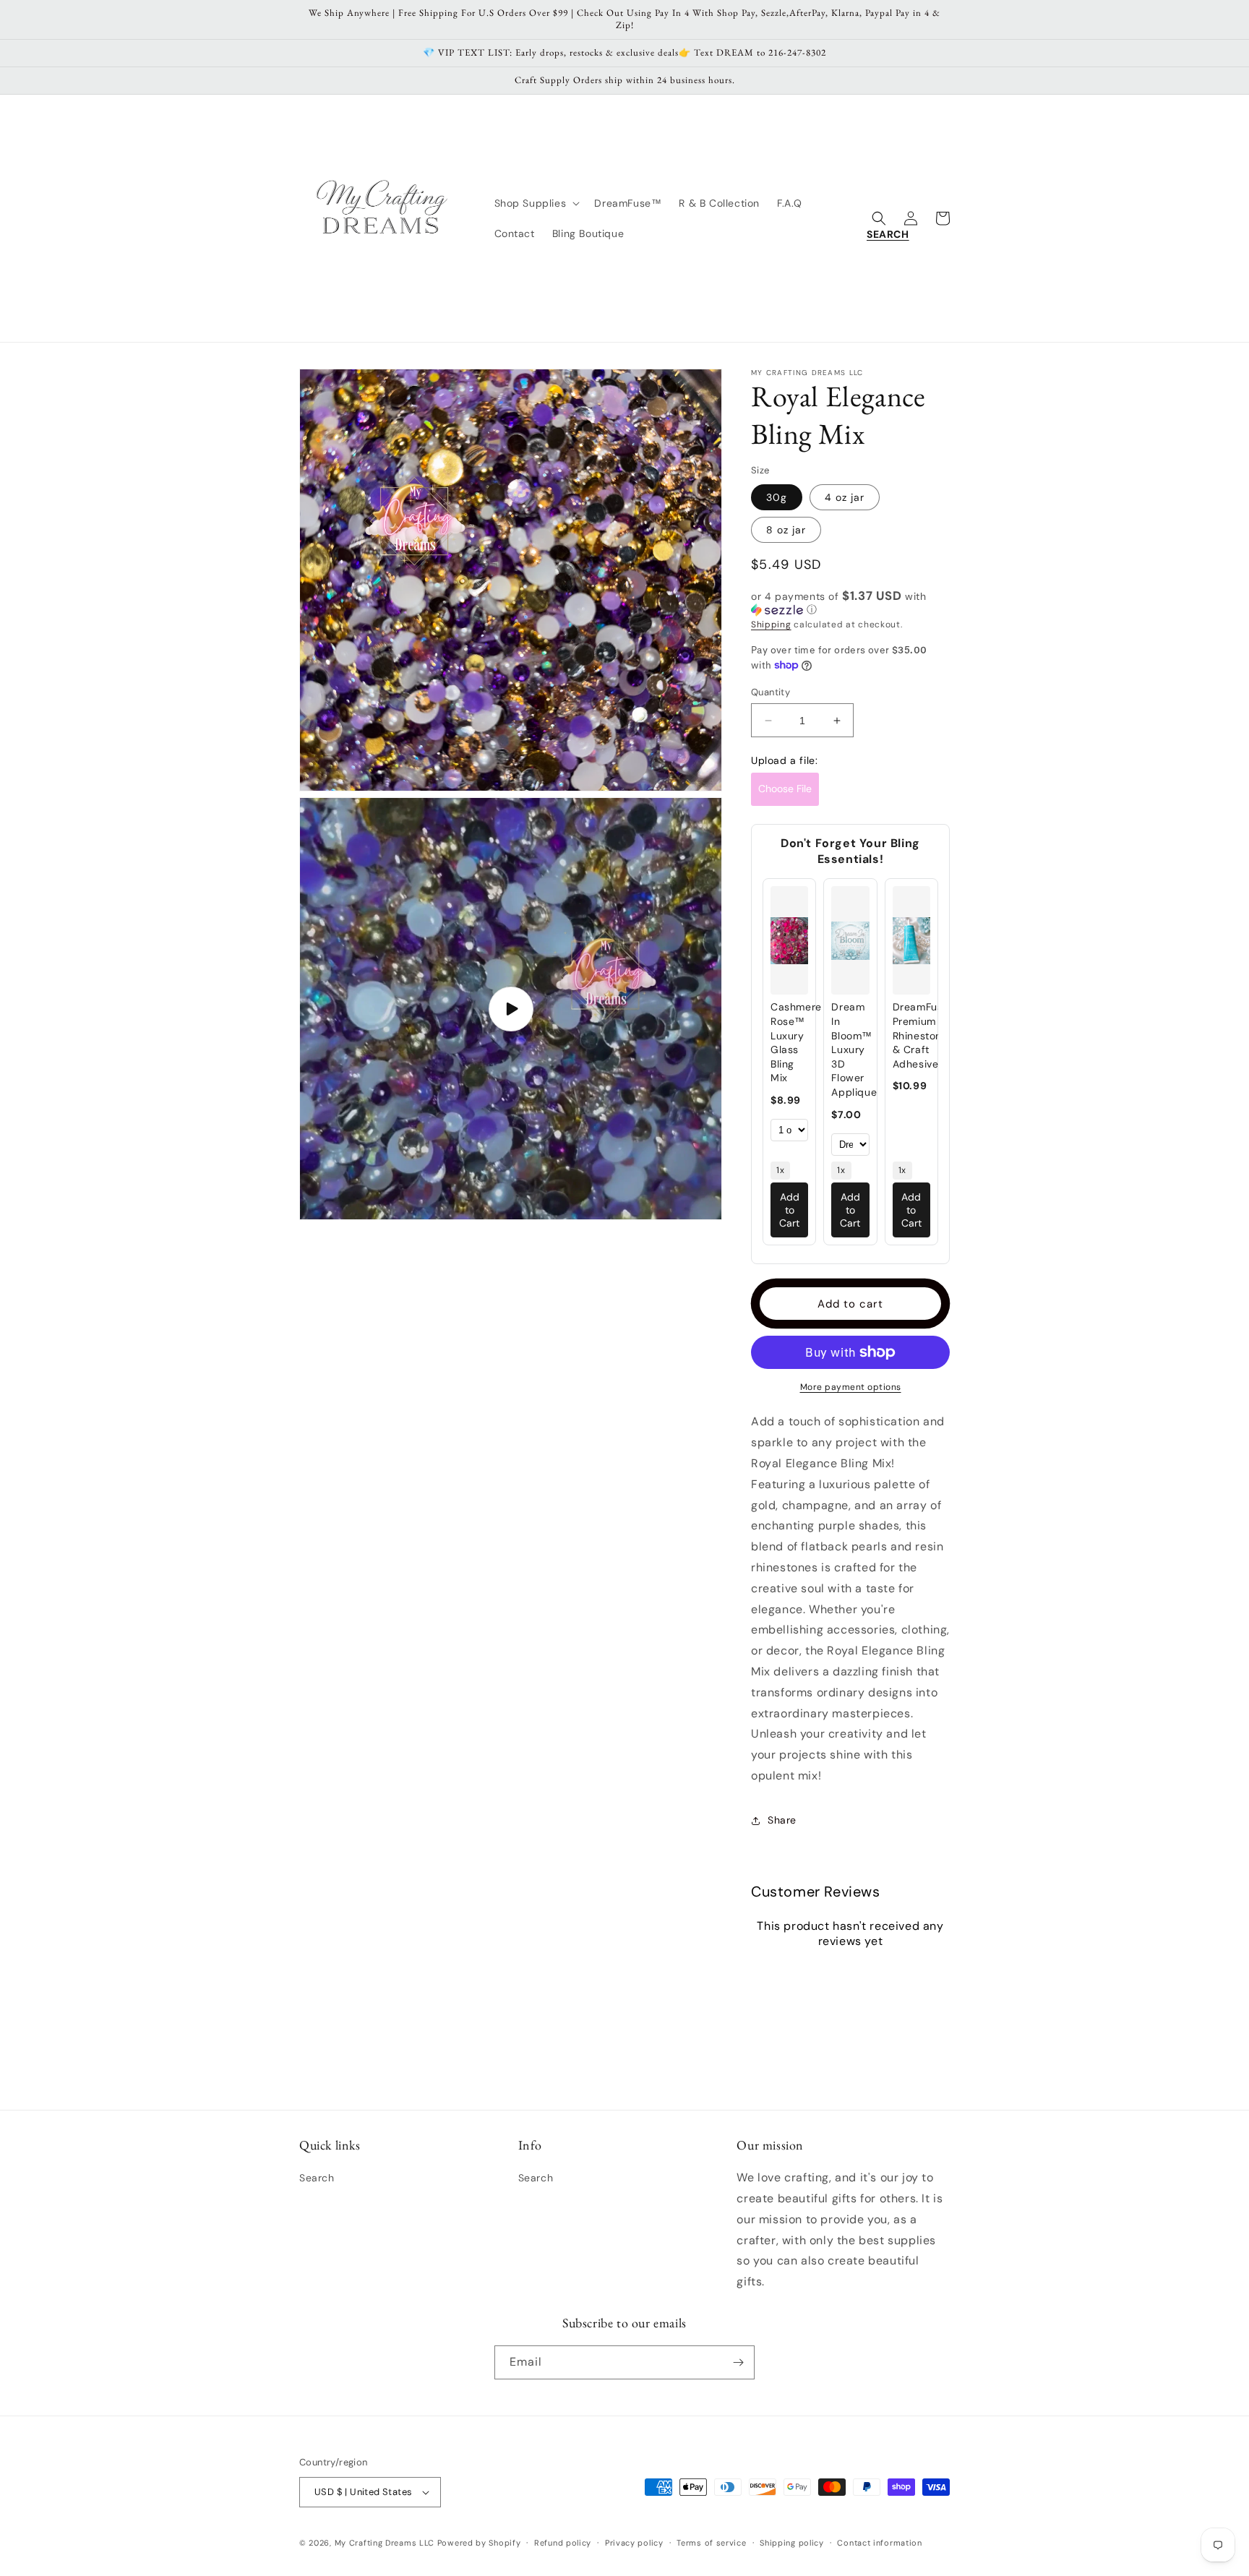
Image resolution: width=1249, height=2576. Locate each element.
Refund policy (563, 2543)
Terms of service (711, 2543)
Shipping (771, 624)
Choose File (785, 789)
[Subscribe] (738, 2362)
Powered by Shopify (479, 2543)
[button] (536, 203)
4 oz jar (845, 497)
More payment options (851, 1387)
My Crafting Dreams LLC (385, 2543)
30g (777, 497)
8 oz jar (786, 530)
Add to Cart (789, 1210)
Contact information (879, 2543)
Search (317, 2178)
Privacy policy (634, 2543)
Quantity (771, 692)
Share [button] (782, 1820)
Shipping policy (792, 2543)
